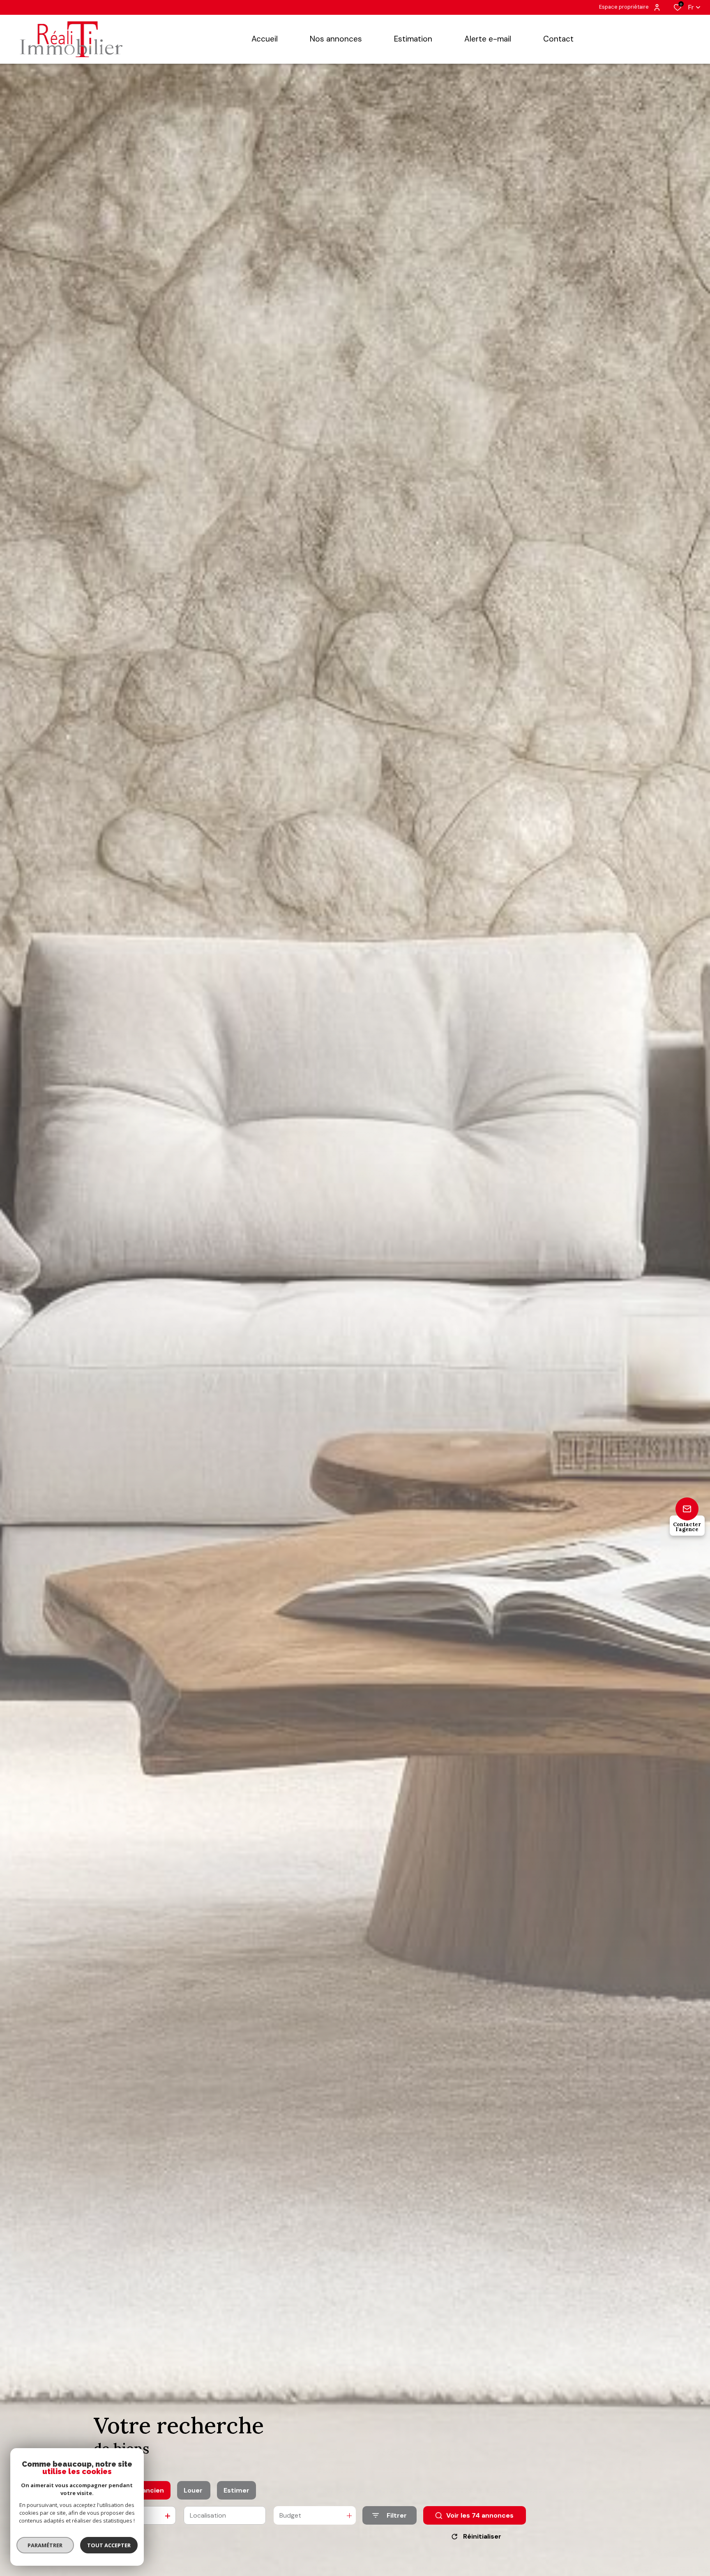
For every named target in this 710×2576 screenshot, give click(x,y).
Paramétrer (45, 2545)
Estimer (236, 2490)
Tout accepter (109, 2545)
